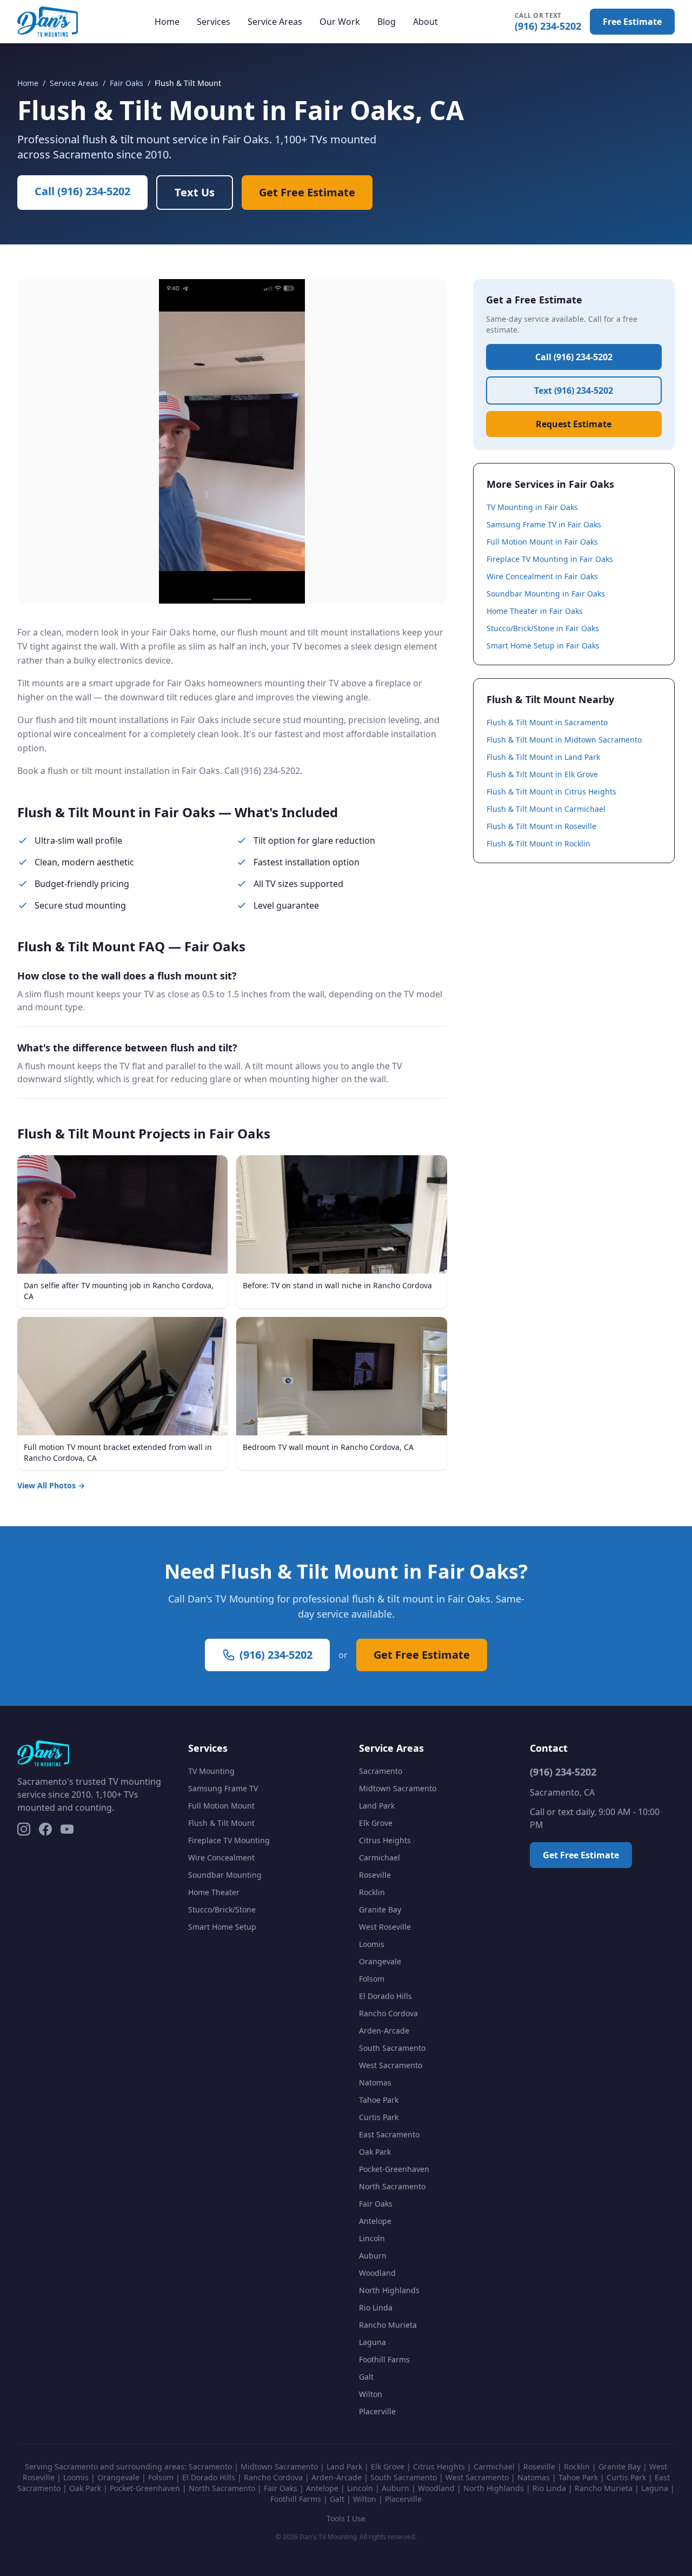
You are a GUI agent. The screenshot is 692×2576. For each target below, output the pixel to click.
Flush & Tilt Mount (221, 1823)
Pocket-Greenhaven (394, 2169)
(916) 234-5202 (548, 22)
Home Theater (214, 1892)
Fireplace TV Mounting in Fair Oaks (550, 559)
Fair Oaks (127, 83)
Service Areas (275, 22)
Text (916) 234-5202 (574, 390)
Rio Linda (376, 2307)
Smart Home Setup (222, 1927)
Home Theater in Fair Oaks (535, 611)
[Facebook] (45, 1829)
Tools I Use (346, 2518)
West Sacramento (391, 2065)
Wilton (371, 2394)
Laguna (372, 2342)
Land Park (377, 1806)
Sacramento (381, 1771)
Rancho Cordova (388, 2013)
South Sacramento (392, 2048)
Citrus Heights (385, 1840)
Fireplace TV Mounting (229, 1840)
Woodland (377, 2273)
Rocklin (372, 1892)
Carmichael (380, 1857)
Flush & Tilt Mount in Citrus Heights (551, 792)
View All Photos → (51, 1485)
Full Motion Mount (221, 1806)
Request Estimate (574, 424)
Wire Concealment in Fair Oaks (542, 576)
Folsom (372, 1979)
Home (167, 22)
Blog (387, 22)
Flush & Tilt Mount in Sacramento (547, 722)
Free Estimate (632, 22)
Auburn (373, 2256)
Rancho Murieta (388, 2325)
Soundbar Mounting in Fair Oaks (546, 594)
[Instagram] (24, 1829)
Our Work (340, 22)
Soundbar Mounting (225, 1875)
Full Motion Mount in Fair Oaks (542, 542)
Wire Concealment (221, 1857)
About (425, 22)
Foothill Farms (384, 2359)
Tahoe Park (379, 2100)
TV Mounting (211, 1771)
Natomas (375, 2082)
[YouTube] (67, 1829)
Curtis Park (379, 2117)
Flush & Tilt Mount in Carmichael (546, 809)
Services (214, 22)
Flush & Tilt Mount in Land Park (543, 757)
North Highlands (389, 2290)
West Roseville (385, 1927)
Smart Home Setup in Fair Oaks (543, 645)
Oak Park (375, 2152)
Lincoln (372, 2238)
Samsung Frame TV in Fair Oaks (544, 524)
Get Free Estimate (307, 192)
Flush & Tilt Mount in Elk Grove (542, 774)
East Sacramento (389, 2134)
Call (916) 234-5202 (82, 191)
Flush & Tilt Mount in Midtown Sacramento (564, 740)
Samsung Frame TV (223, 1788)
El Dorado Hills (385, 1996)
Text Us (195, 192)
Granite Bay (380, 1909)
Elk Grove (376, 1823)
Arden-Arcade (384, 2031)
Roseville (375, 1875)
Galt (366, 2377)
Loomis (372, 1944)
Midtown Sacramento (398, 1788)
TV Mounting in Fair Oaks (532, 507)
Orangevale (380, 1961)
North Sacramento (392, 2186)
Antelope (375, 2221)
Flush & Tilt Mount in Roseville (541, 826)
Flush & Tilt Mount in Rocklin (538, 843)
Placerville (377, 2411)
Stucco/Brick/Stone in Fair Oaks (543, 628)
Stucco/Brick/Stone (222, 1909)
